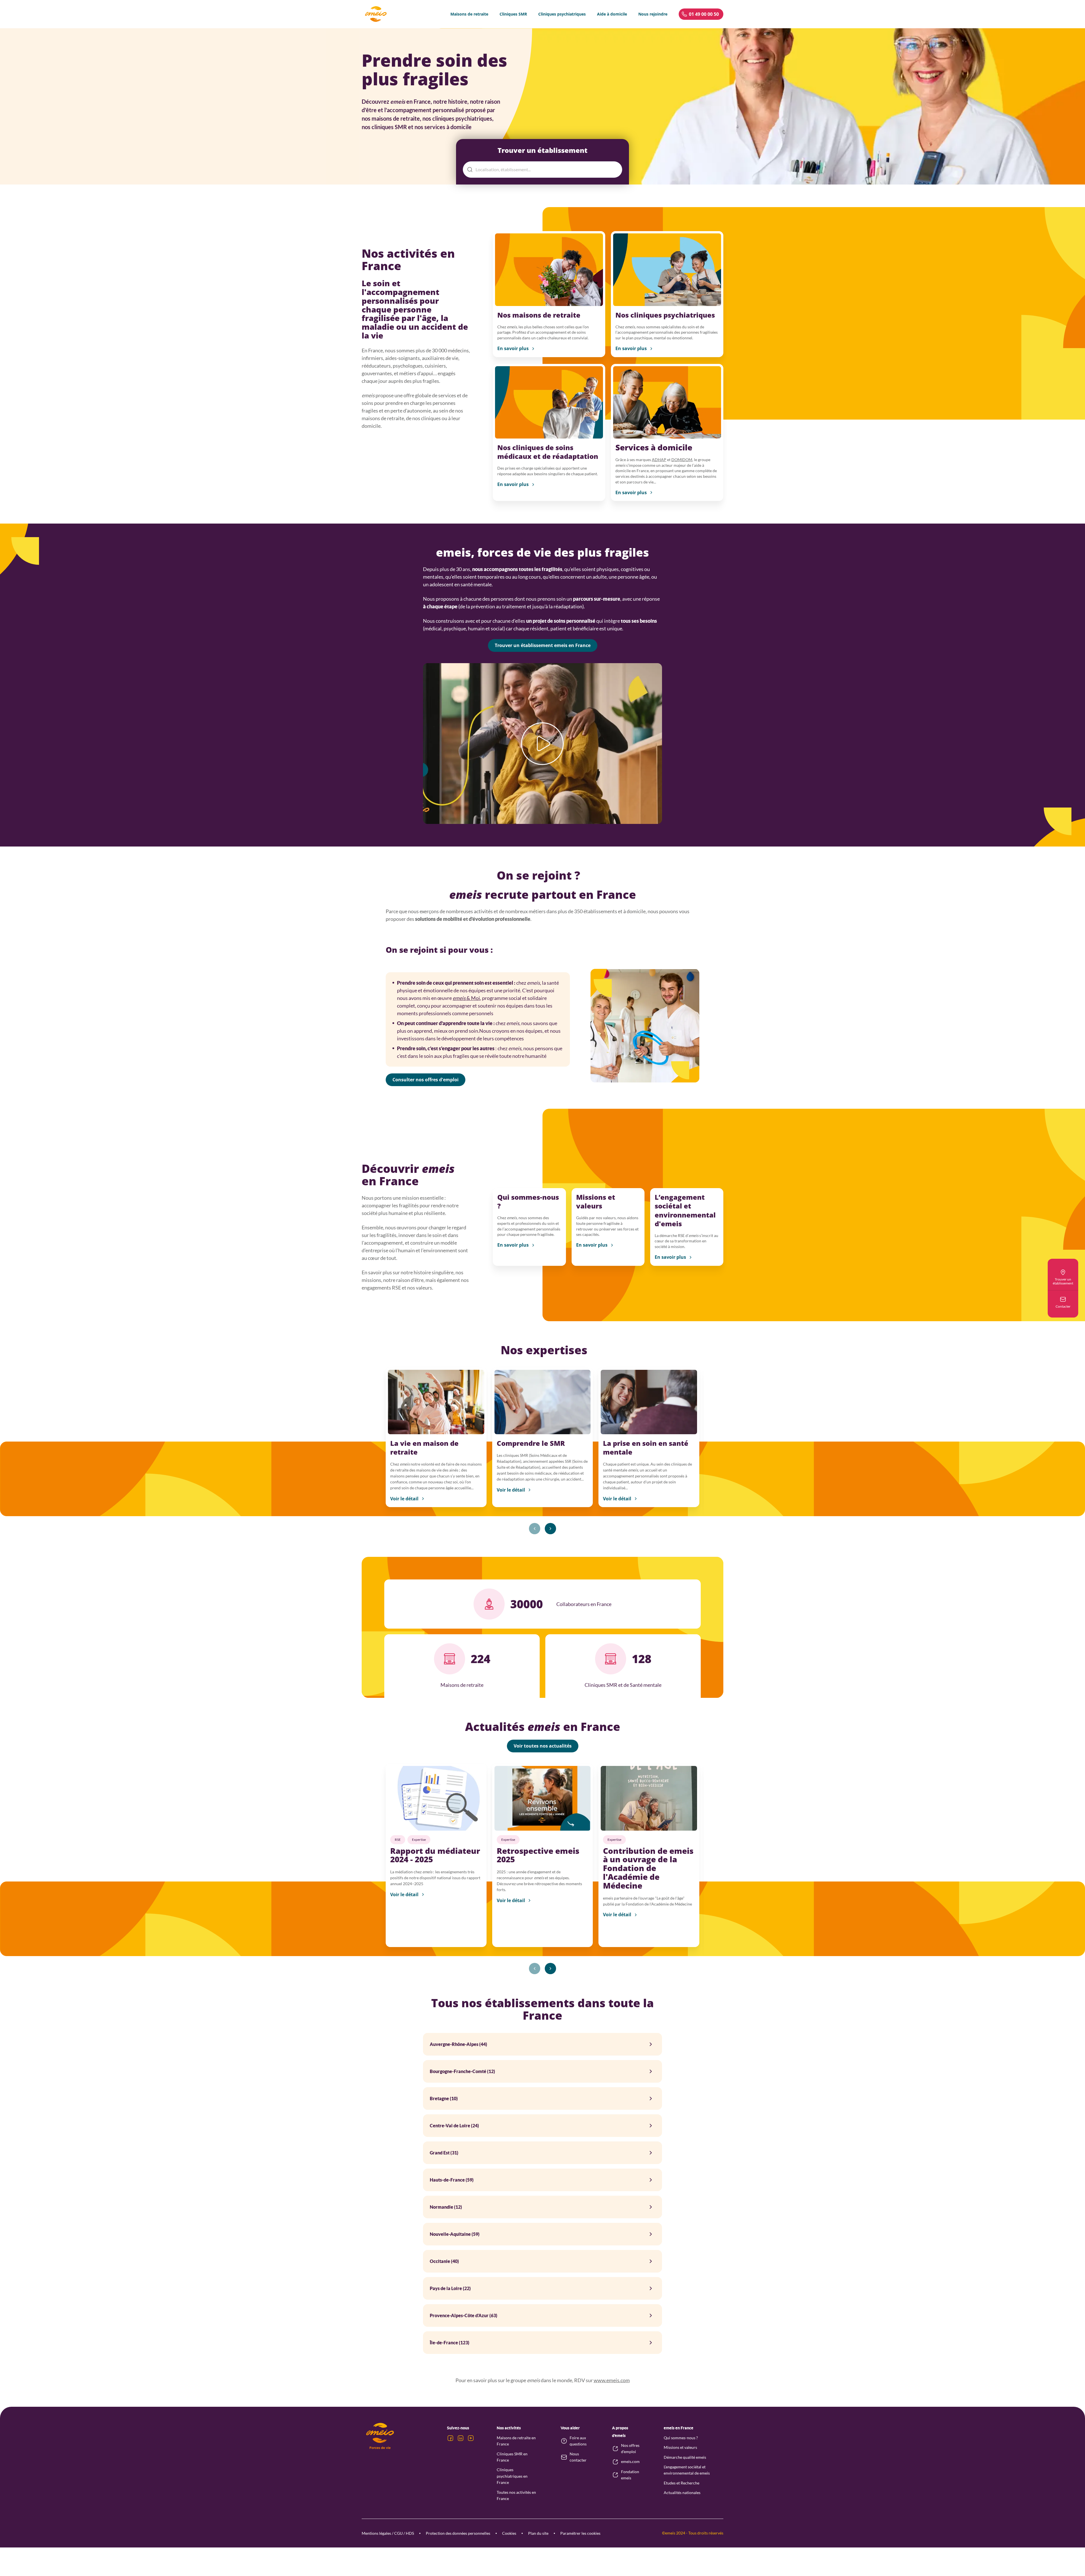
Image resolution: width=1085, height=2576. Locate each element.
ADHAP (659, 460)
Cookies (509, 2533)
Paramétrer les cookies (580, 2533)
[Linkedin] (461, 2438)
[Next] (550, 1529)
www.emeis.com (612, 2380)
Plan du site (538, 2533)
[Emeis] (376, 14)
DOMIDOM (682, 460)
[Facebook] (450, 2438)
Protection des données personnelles (458, 2533)
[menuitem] (469, 14)
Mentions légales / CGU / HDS (388, 2533)
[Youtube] (471, 2438)
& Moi (466, 998)
